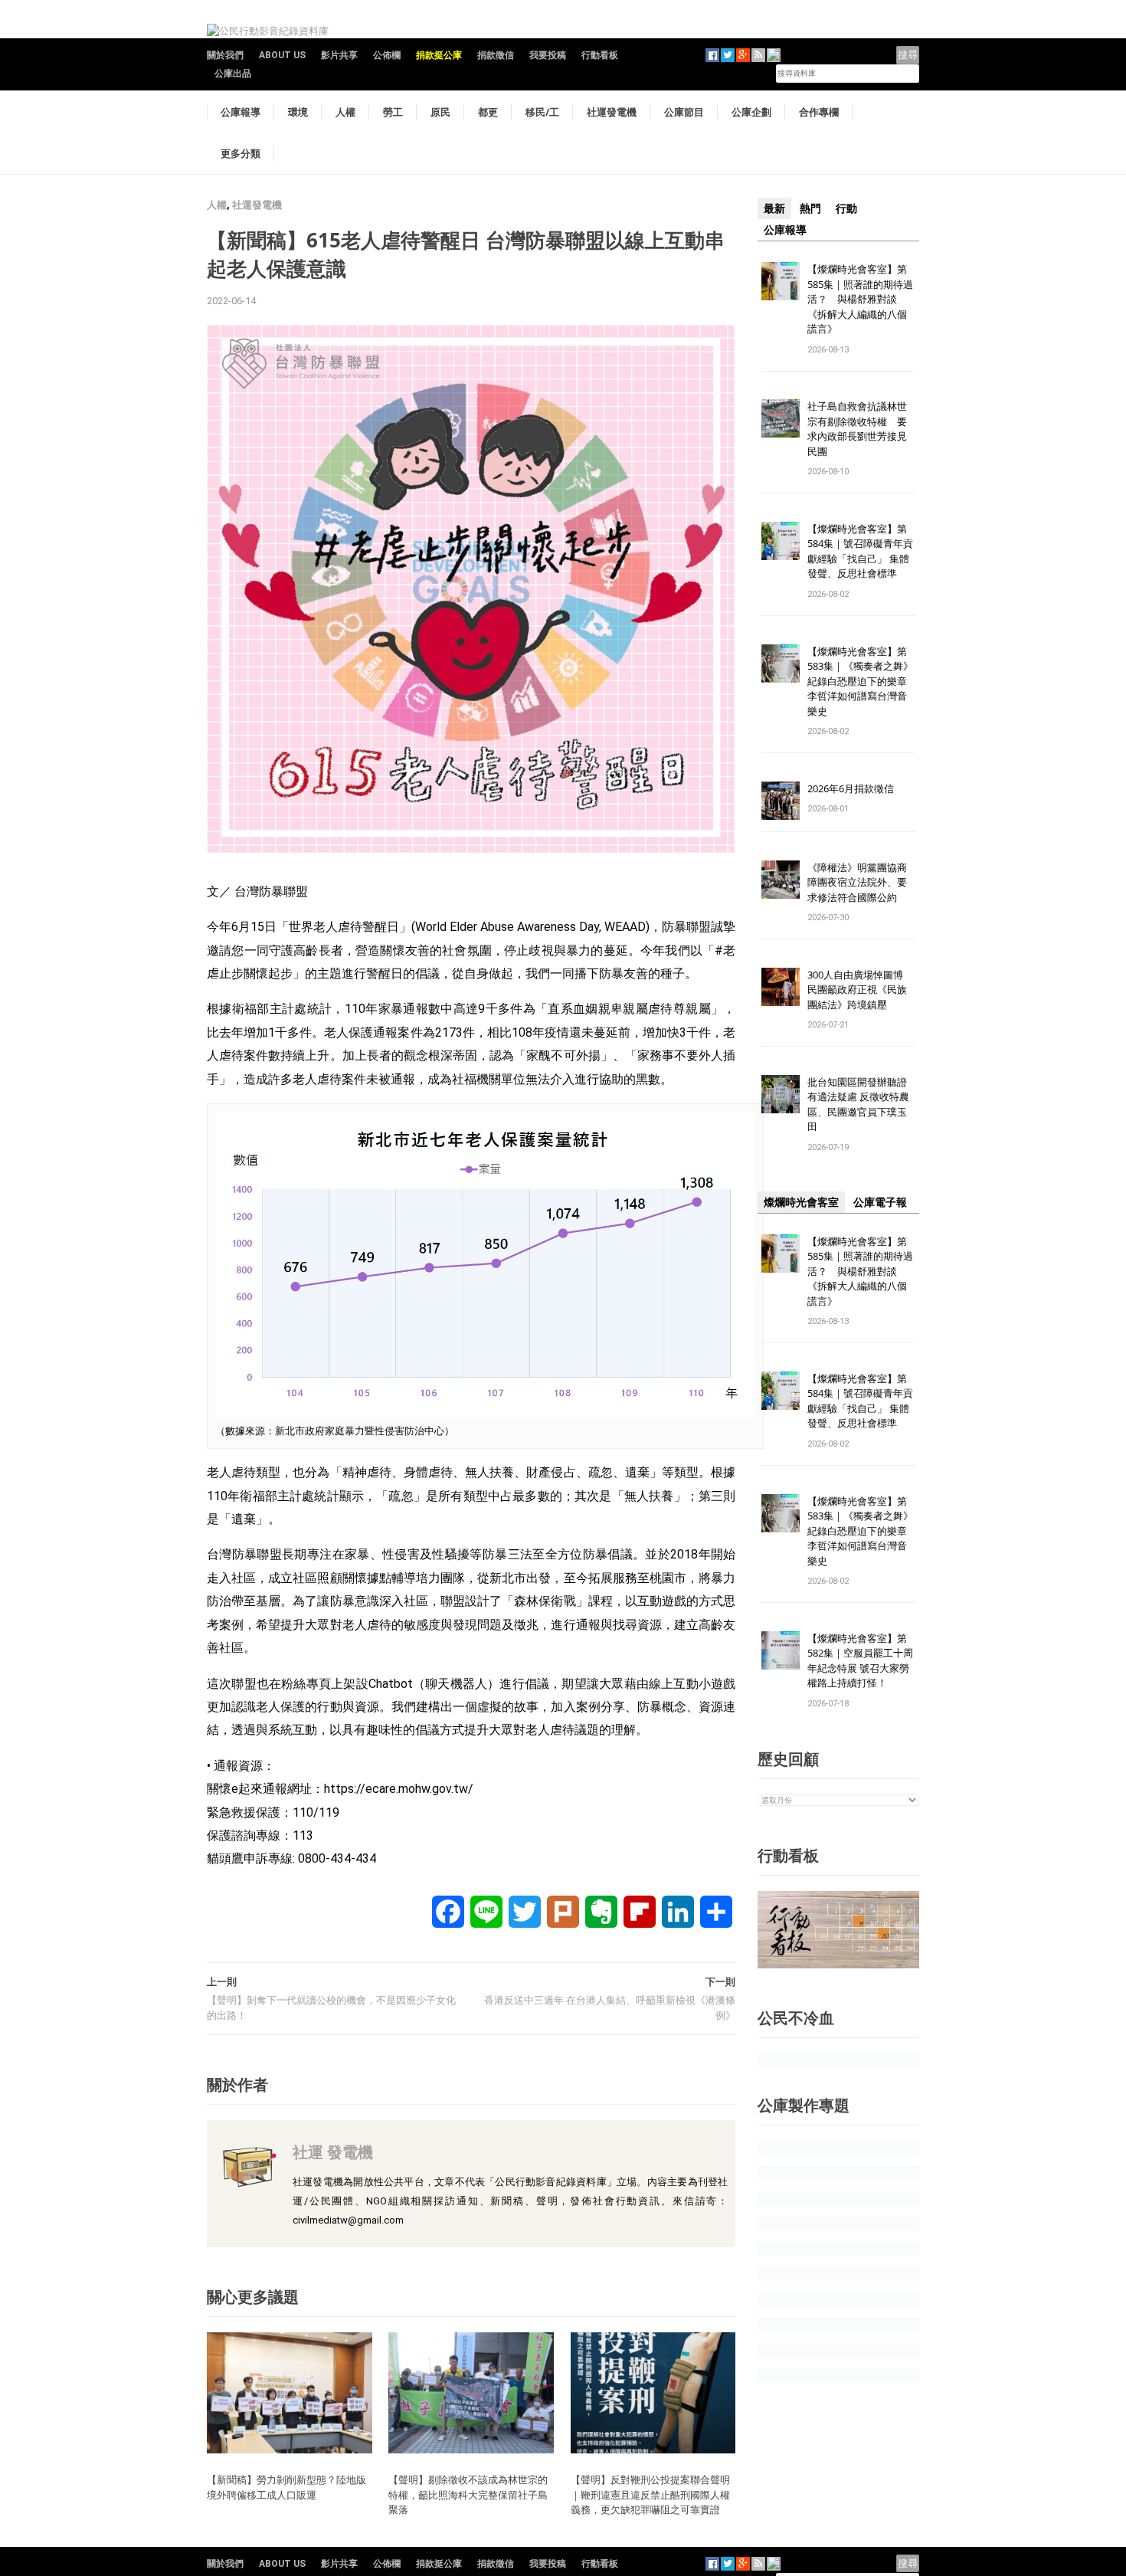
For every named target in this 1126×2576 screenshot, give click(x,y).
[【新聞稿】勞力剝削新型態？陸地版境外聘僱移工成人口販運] (290, 2392)
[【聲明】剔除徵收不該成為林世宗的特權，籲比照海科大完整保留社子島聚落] (471, 2392)
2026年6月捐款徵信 (851, 788)
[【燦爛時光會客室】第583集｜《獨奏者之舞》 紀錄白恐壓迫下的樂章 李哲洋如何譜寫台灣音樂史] (781, 662)
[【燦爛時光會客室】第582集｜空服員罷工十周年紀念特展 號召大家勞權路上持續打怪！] (781, 1649)
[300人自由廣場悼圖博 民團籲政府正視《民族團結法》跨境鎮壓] (781, 986)
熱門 (810, 208)
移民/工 (542, 112)
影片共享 (339, 55)
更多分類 (241, 153)
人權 (345, 112)
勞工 (393, 112)
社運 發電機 (333, 2152)
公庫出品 (233, 74)
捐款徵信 (496, 55)
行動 (846, 208)
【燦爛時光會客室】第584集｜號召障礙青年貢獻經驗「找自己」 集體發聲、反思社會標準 (860, 551)
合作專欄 (819, 112)
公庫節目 (684, 112)
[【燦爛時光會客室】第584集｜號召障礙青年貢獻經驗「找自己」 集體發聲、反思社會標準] (781, 540)
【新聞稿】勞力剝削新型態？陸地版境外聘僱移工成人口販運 (286, 2487)
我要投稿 (548, 55)
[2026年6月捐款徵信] (781, 800)
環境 (298, 112)
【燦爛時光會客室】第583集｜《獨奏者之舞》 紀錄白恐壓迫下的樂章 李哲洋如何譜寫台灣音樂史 (860, 681)
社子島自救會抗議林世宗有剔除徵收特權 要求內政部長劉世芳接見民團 (857, 429)
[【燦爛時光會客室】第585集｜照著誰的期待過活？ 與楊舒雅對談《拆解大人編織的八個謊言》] (781, 280)
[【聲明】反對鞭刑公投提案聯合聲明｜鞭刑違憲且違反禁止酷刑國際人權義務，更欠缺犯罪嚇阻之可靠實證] (653, 2392)
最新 (774, 208)
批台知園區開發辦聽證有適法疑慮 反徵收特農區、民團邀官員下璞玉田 (858, 1104)
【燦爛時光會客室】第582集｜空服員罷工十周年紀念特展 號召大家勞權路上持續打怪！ (860, 1661)
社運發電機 (612, 112)
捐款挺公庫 (439, 55)
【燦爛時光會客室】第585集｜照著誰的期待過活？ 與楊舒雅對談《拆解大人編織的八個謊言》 (860, 299)
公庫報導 (241, 112)
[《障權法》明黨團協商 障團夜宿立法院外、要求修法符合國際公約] (781, 878)
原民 (440, 112)
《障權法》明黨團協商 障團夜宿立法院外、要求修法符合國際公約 (862, 882)
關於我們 (225, 55)
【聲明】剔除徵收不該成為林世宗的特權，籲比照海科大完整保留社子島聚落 (468, 2494)
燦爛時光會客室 (801, 1202)
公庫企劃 (751, 112)
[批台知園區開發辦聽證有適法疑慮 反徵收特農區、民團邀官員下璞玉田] (781, 1093)
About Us (282, 55)
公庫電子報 (880, 1202)
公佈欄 (387, 55)
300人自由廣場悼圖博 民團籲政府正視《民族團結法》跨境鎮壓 (860, 990)
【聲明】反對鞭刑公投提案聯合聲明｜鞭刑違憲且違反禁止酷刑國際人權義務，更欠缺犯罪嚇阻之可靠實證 (650, 2494)
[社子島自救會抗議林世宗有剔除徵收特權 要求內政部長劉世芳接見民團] (781, 418)
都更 (488, 112)
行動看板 (600, 55)
